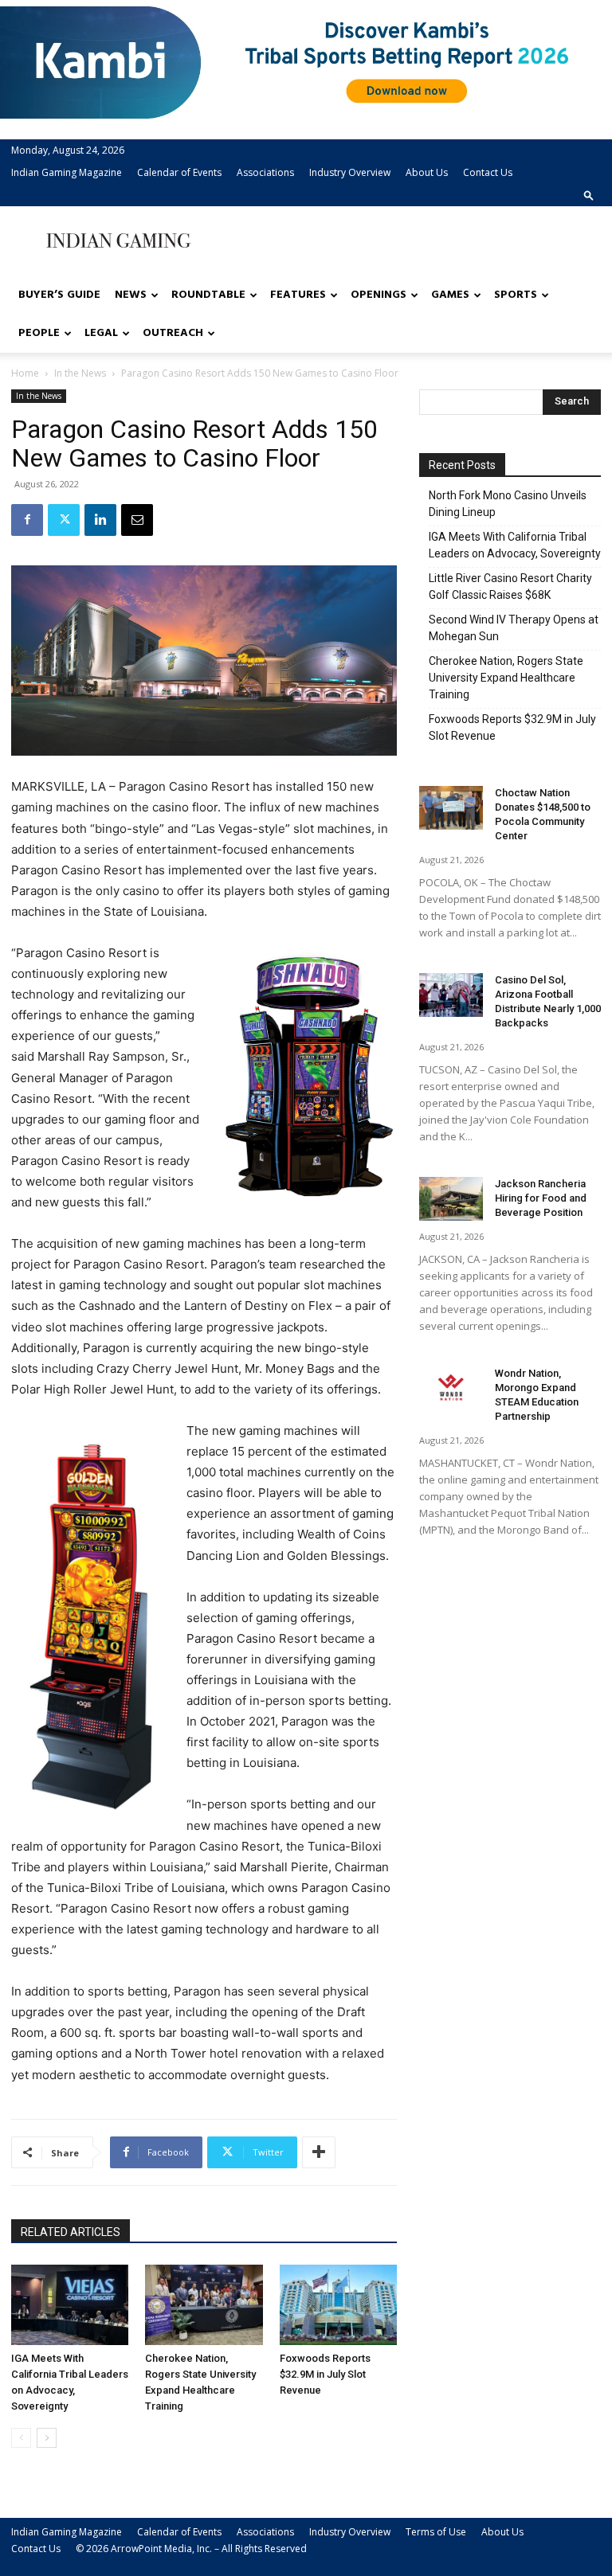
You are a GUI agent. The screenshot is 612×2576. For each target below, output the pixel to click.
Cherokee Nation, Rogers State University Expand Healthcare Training (506, 678)
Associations (265, 172)
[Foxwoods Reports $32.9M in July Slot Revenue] (338, 2305)
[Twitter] (64, 520)
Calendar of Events (179, 172)
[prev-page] (21, 2438)
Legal (101, 333)
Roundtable (208, 295)
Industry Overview (350, 172)
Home (25, 373)
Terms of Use (436, 2532)
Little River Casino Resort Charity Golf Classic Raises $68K (510, 586)
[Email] (137, 520)
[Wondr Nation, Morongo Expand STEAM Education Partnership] (451, 1388)
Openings (379, 295)
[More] (319, 2152)
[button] (589, 195)
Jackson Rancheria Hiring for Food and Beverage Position (541, 1198)
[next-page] (47, 2438)
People (39, 333)
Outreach (173, 333)
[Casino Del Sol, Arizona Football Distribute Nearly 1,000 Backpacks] (451, 995)
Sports (516, 295)
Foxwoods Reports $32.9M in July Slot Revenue (325, 2374)
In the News (80, 373)
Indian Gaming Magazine (67, 172)
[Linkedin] (100, 520)
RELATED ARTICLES (71, 2232)
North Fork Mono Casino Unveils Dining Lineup (508, 504)
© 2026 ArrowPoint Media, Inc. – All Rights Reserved (191, 2549)
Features (298, 295)
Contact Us (488, 172)
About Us (427, 172)
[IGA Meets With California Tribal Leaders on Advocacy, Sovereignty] (70, 2305)
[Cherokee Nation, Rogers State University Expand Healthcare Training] (204, 2305)
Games (450, 295)
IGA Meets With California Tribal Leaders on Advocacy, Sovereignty (515, 545)
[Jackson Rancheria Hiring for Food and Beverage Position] (451, 1199)
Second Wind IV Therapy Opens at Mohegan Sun (514, 628)
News (131, 295)
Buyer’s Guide (59, 295)
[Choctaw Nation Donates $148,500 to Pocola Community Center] (451, 808)
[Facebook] (27, 520)
